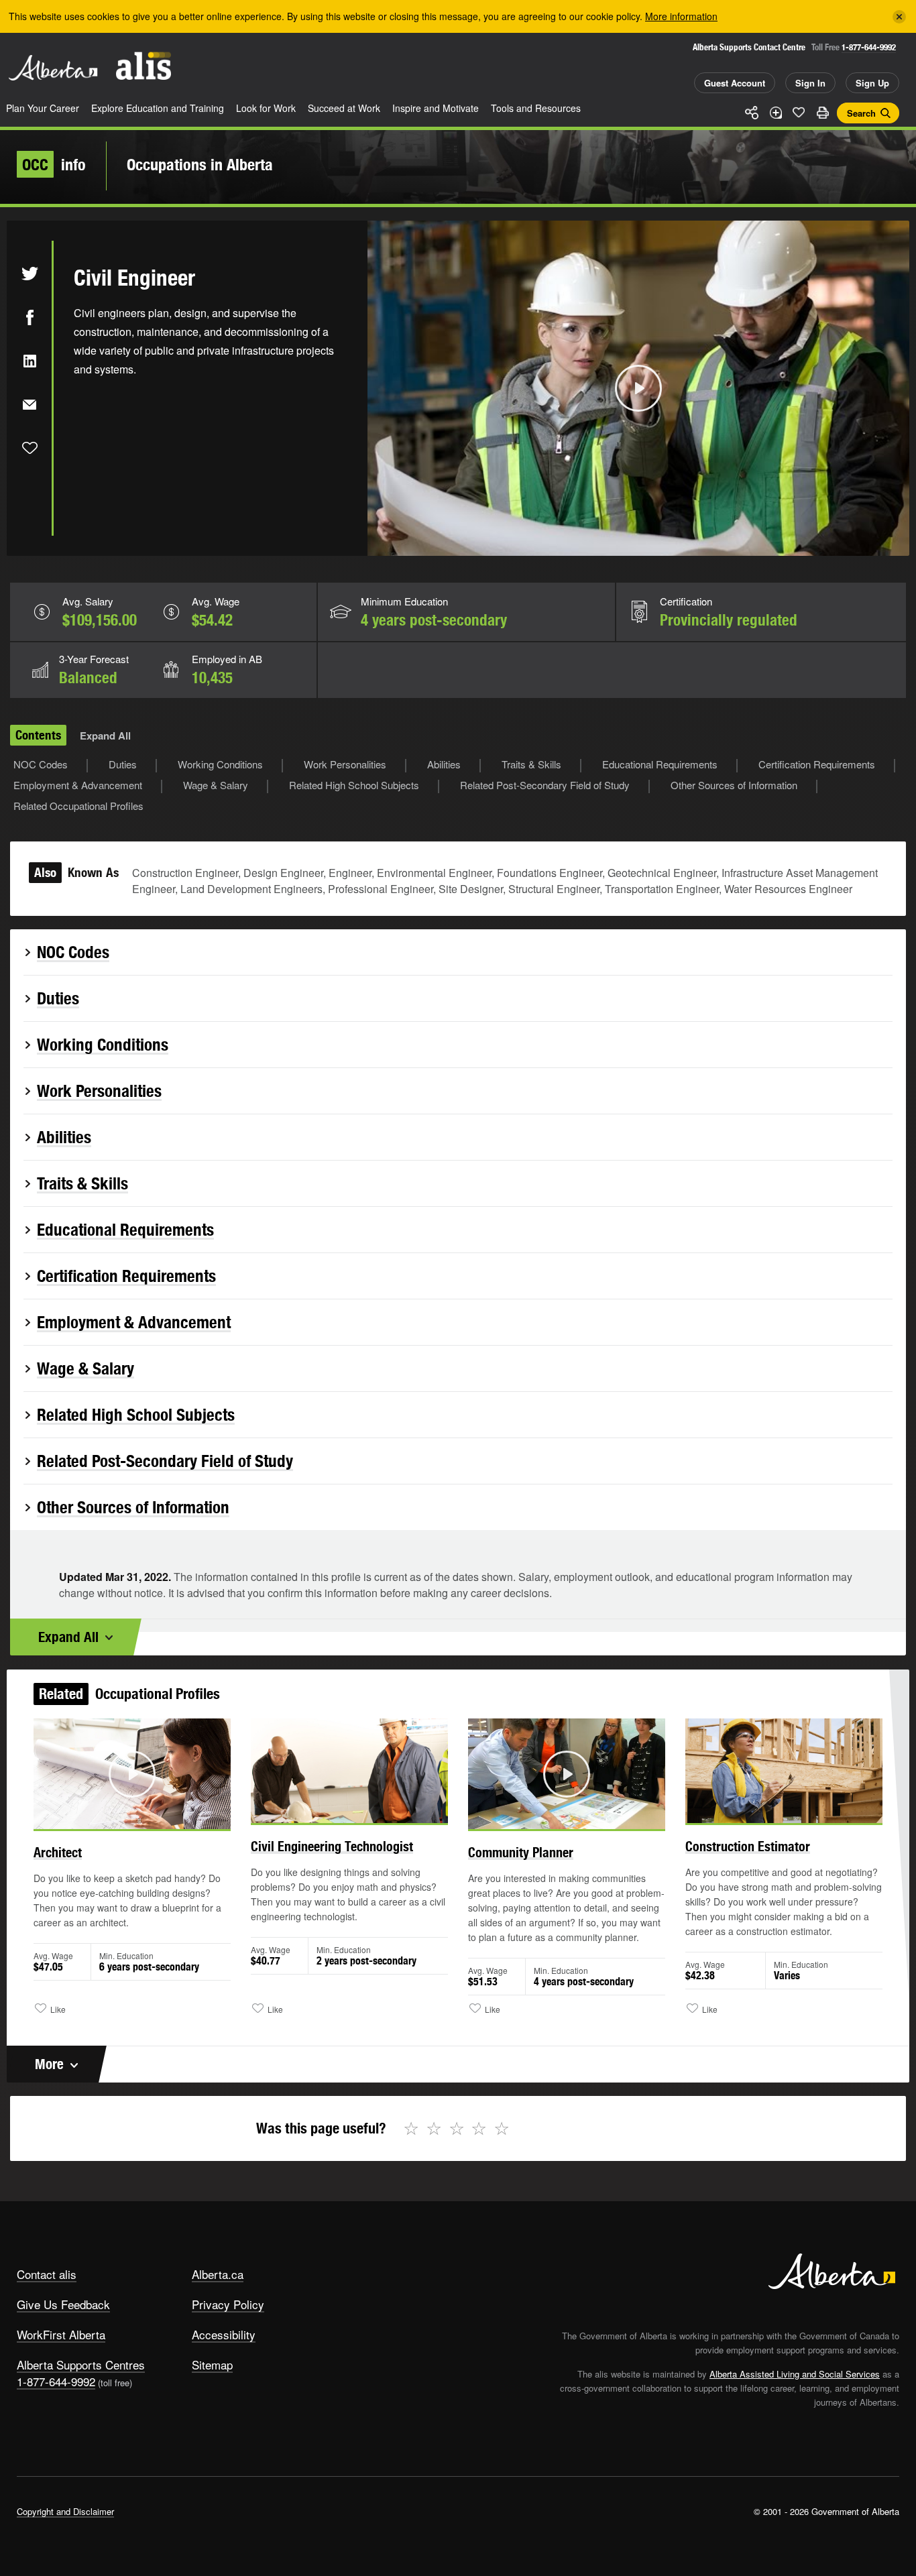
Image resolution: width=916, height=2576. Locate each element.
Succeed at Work (344, 108)
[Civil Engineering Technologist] (349, 1771)
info (54, 164)
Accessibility (224, 2334)
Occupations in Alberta (200, 164)
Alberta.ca (218, 2274)
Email (30, 404)
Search (861, 113)
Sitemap (212, 2364)
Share (752, 113)
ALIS (144, 66)
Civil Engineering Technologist (332, 1846)
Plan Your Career (43, 108)
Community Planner (521, 1852)
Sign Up (872, 83)
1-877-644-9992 (869, 47)
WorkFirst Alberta (61, 2334)
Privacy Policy (228, 2304)
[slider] (620, 543)
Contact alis (47, 2274)
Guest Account (735, 83)
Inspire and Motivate (436, 108)
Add (775, 113)
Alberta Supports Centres (81, 2364)
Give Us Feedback (63, 2304)
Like (799, 112)
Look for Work (266, 108)
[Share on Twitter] (30, 274)
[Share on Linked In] (30, 361)
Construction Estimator (748, 1846)
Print (822, 113)
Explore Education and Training (158, 108)
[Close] (899, 17)
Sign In (810, 83)
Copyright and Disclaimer (65, 2511)
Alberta (53, 68)
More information (681, 16)
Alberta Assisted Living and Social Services (795, 2374)
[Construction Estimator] (784, 1771)
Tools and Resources (536, 108)
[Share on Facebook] (30, 317)
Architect (58, 1852)
